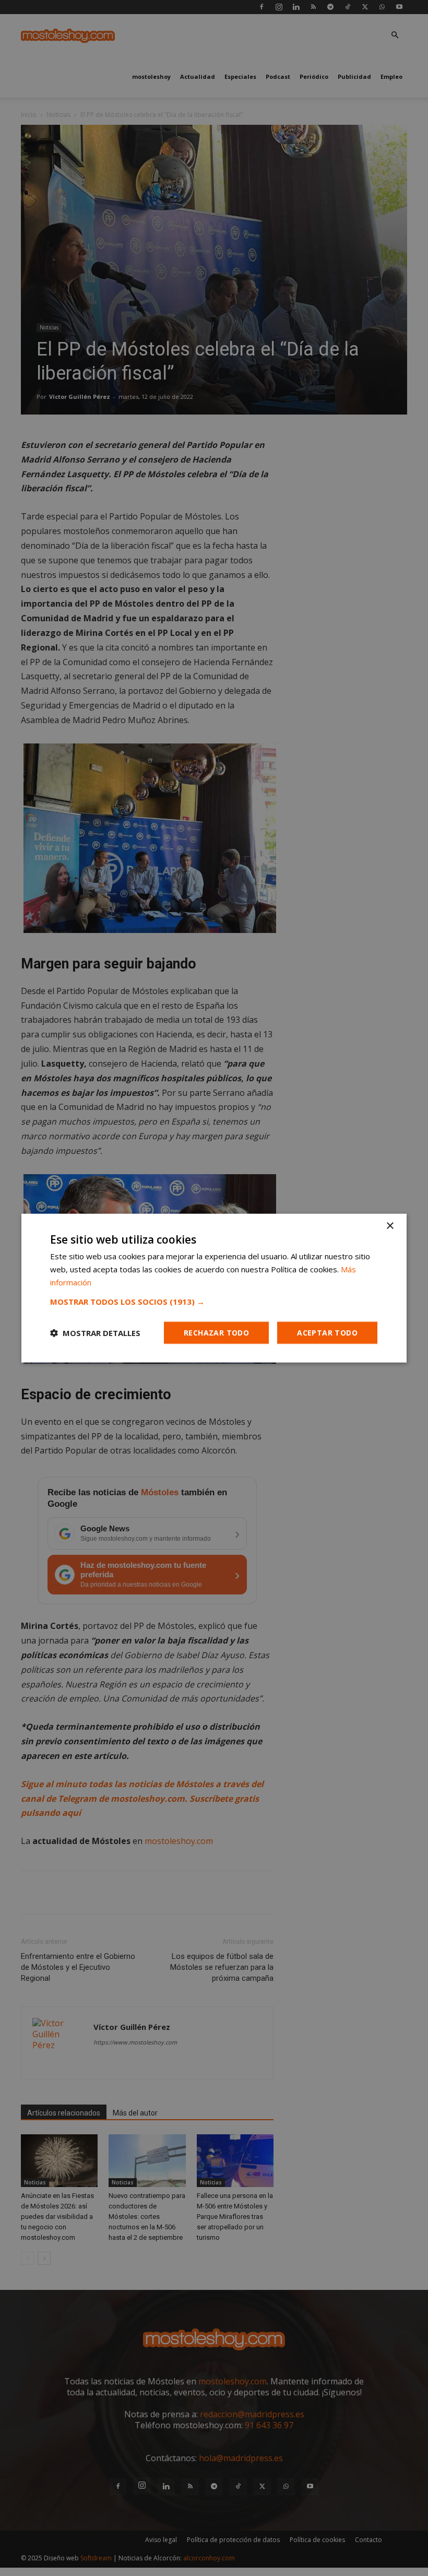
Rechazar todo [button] (216, 1332)
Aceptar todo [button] (327, 1332)
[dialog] (214, 1288)
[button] (214, 1301)
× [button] (390, 1226)
